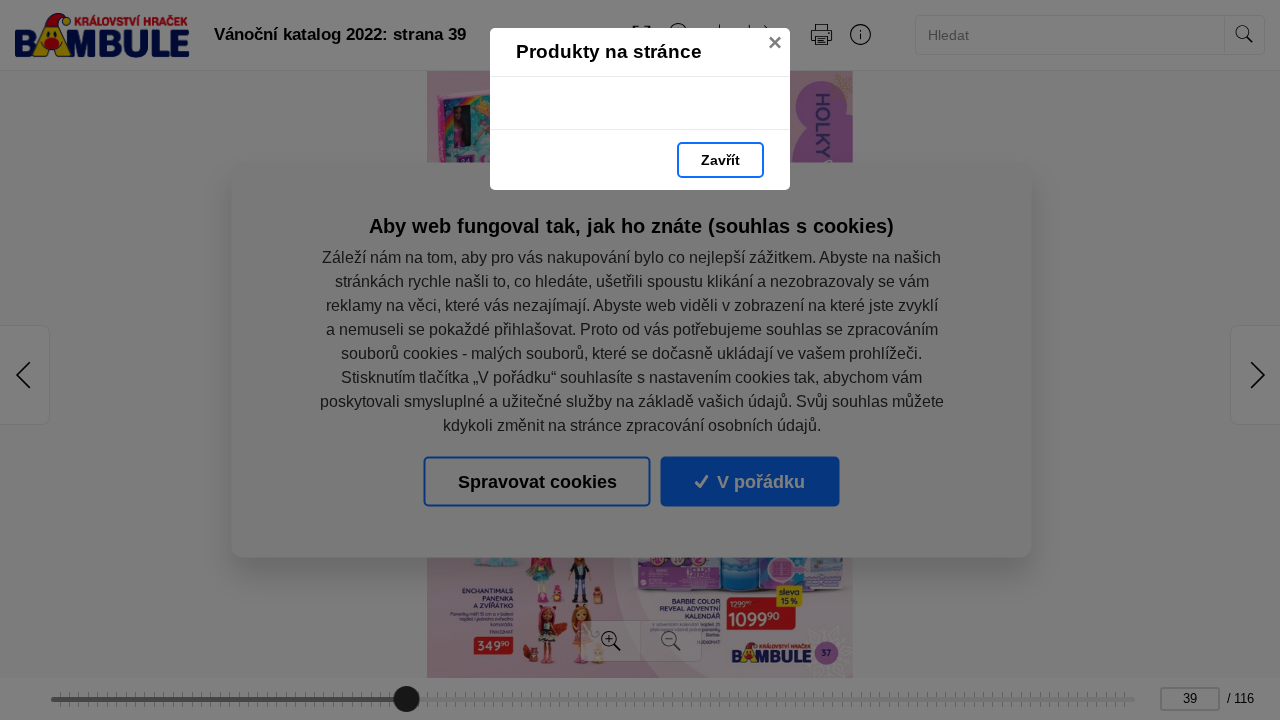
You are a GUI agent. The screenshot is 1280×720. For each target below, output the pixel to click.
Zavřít (720, 160)
